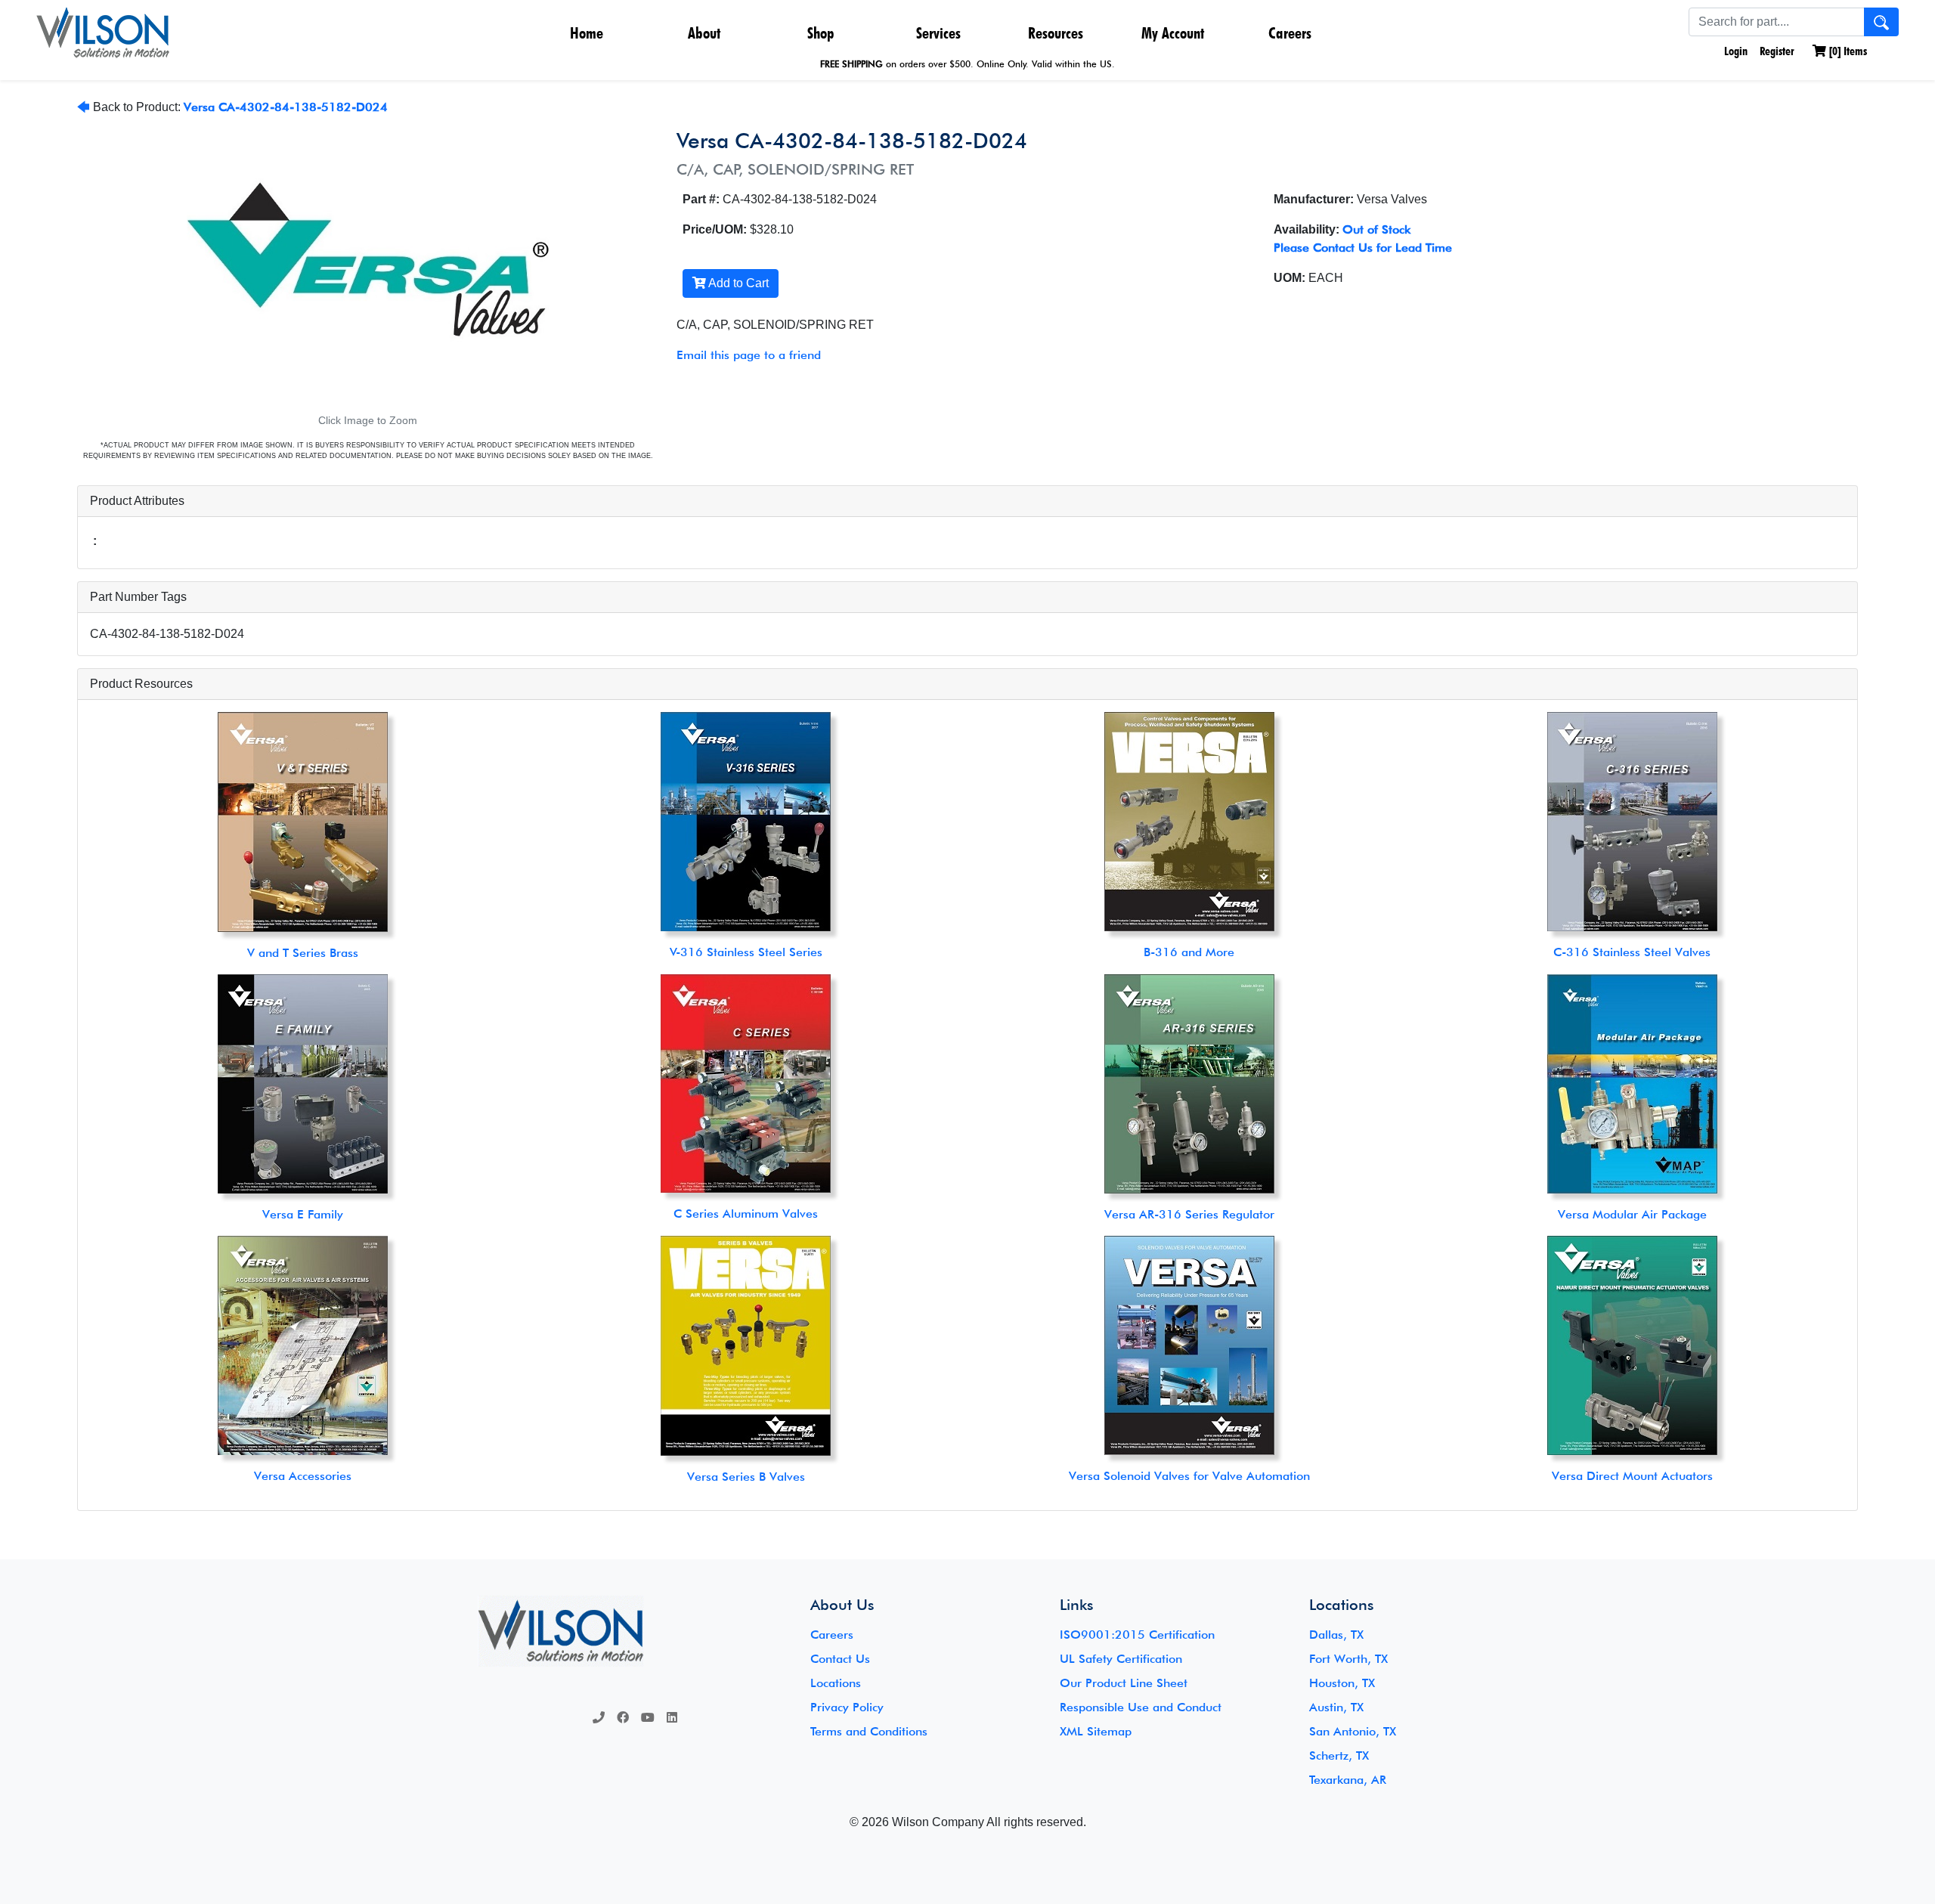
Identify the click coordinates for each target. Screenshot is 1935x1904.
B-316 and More (1189, 952)
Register (1777, 51)
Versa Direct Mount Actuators (1632, 1476)
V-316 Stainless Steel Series (746, 952)
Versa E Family (303, 1214)
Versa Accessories (303, 1476)
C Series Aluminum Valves (746, 1214)
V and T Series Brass (303, 953)
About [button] (704, 33)
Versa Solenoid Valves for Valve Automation (1189, 1476)
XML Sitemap (1096, 1731)
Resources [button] (1056, 33)
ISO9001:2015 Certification (1137, 1635)
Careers (1290, 33)
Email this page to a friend (749, 355)
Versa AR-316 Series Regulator (1189, 1214)
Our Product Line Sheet (1124, 1683)
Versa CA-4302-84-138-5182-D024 (286, 107)
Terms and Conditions (869, 1731)
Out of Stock (1376, 229)
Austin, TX (1336, 1707)
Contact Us (840, 1659)
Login (1734, 51)
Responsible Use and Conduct (1141, 1707)
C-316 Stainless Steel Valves (1632, 952)
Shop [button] (821, 33)
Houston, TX (1342, 1683)
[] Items (1847, 51)
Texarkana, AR (1348, 1780)
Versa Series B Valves (746, 1477)
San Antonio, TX (1353, 1731)
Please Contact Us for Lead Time (1363, 248)
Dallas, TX (1336, 1635)
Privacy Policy (847, 1707)
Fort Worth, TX (1348, 1659)
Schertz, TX (1339, 1755)
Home (587, 33)
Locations (836, 1683)
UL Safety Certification (1121, 1659)
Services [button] (938, 33)
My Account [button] (1173, 33)
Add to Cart (737, 283)
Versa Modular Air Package (1632, 1214)
